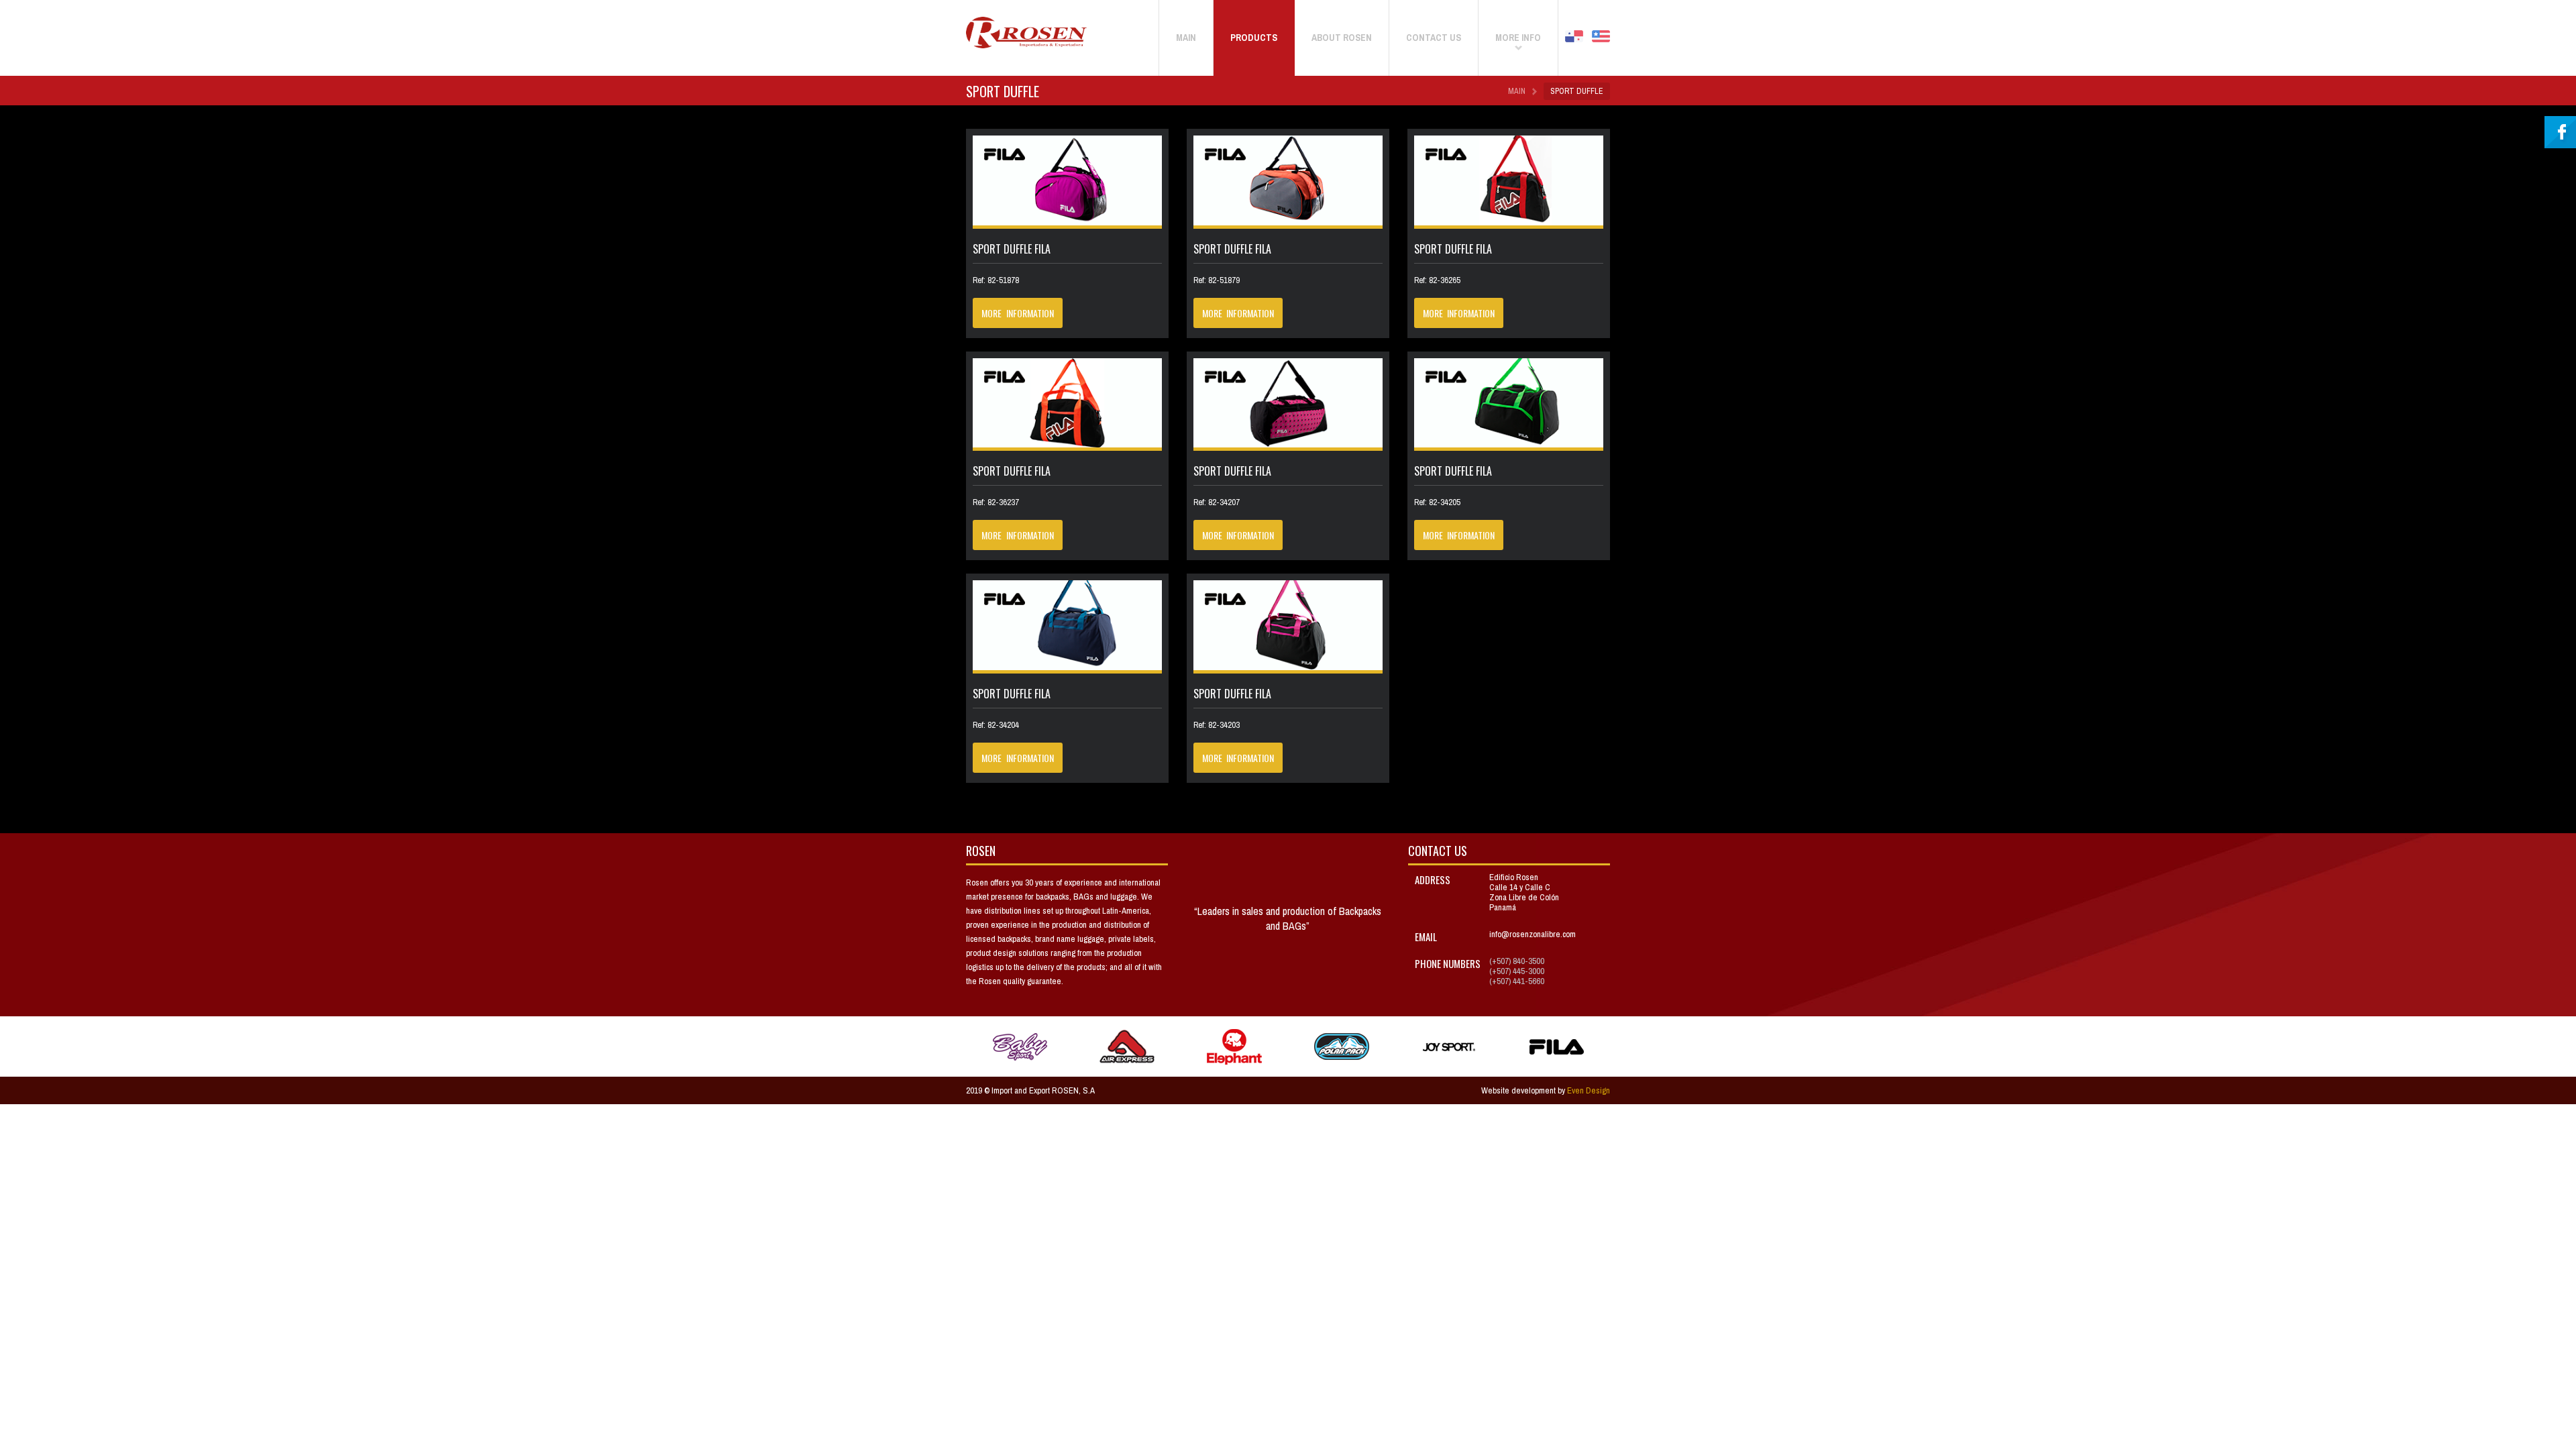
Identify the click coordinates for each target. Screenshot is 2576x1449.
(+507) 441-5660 (1517, 981)
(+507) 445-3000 (1517, 971)
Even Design (1589, 1090)
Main (1517, 91)
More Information (1018, 313)
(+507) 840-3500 (1517, 961)
